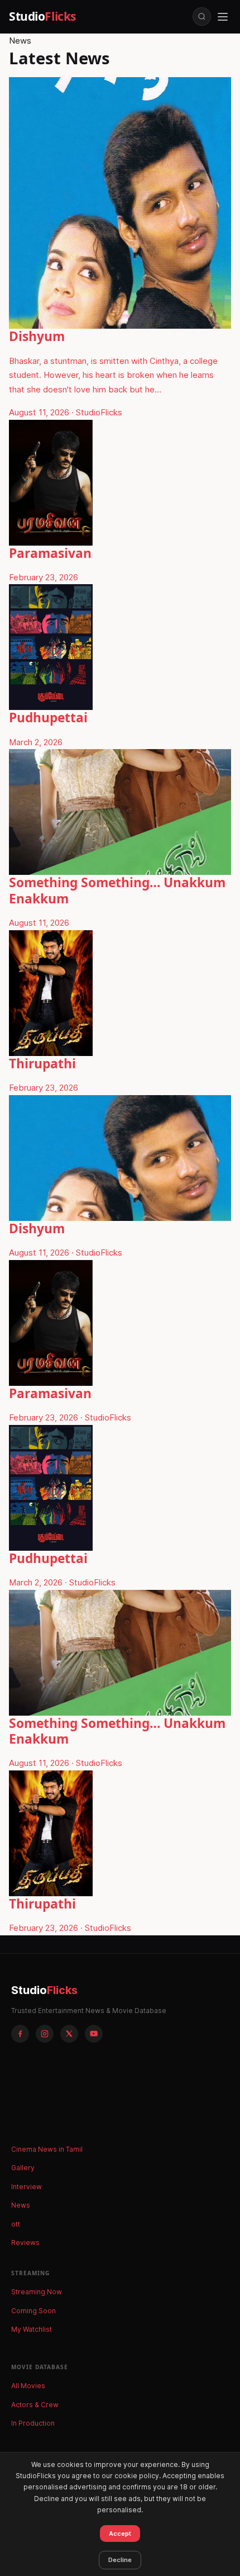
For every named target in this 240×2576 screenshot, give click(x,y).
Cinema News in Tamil (47, 2149)
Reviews (25, 2243)
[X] (69, 2034)
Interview (27, 2187)
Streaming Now (37, 2292)
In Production (33, 2423)
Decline (120, 2560)
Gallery (23, 2168)
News (21, 2205)
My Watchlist (32, 2329)
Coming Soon (33, 2311)
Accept (120, 2534)
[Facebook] (20, 2034)
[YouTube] (94, 2034)
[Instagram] (45, 2034)
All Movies (28, 2386)
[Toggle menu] (223, 17)
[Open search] (202, 16)
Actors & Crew (35, 2405)
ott (16, 2224)
